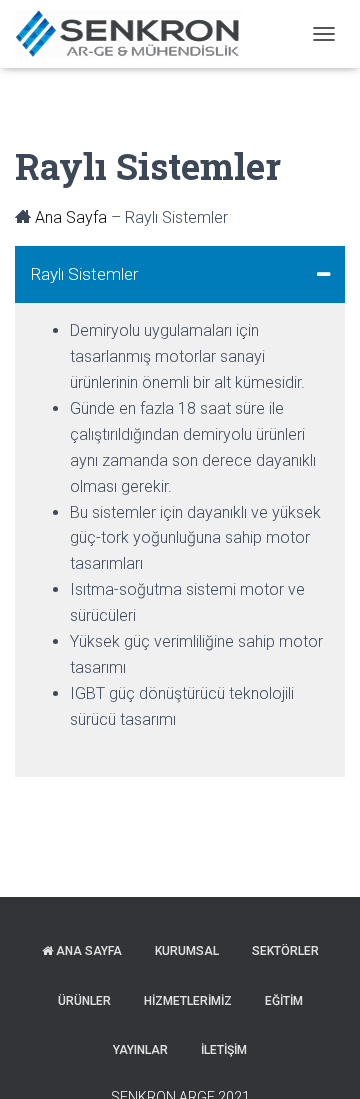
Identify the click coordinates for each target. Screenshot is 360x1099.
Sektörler (285, 951)
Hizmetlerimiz (188, 1001)
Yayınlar (140, 1050)
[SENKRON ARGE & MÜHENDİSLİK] (135, 34)
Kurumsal (187, 951)
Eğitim (284, 1001)
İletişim (224, 1050)
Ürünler (84, 1001)
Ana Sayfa (71, 217)
